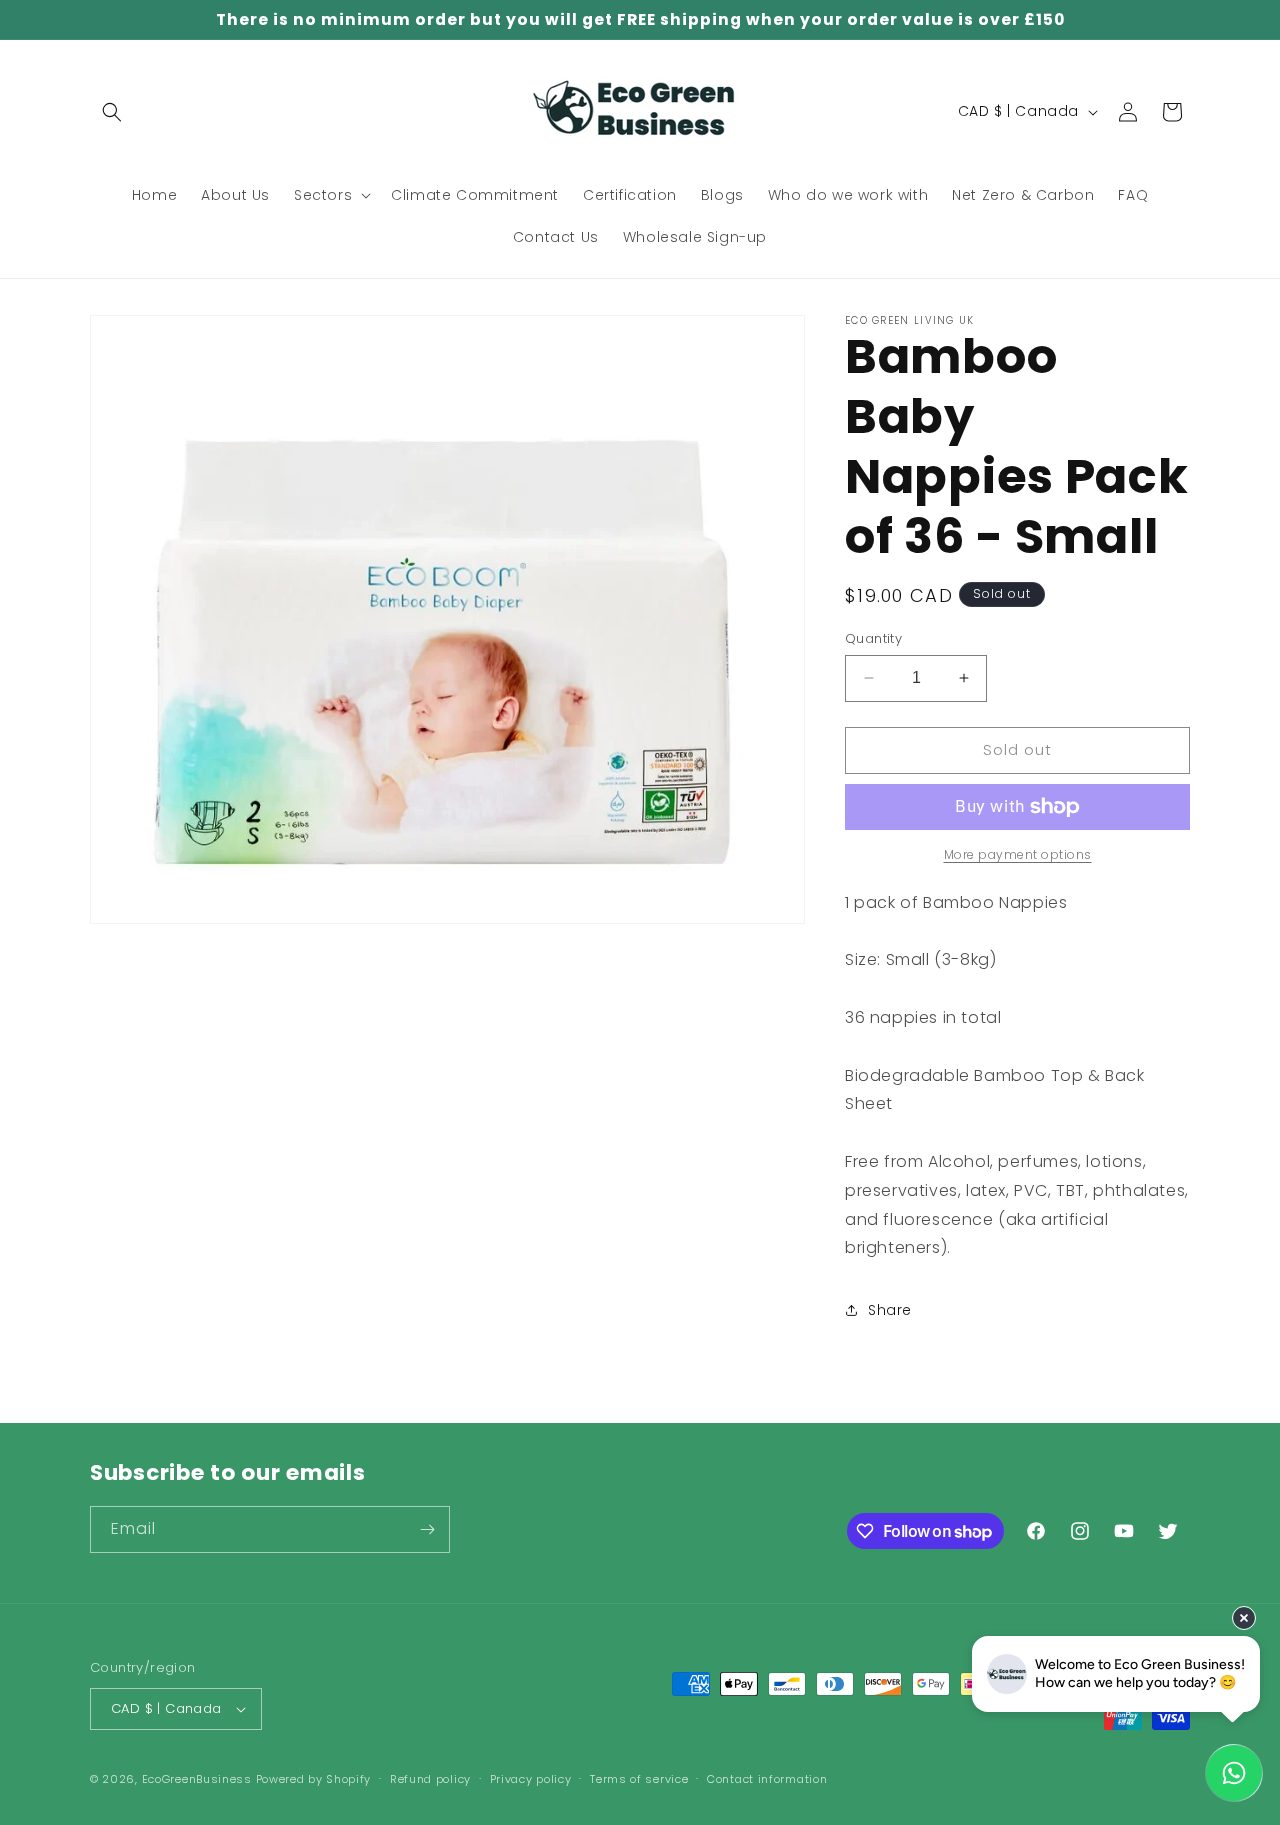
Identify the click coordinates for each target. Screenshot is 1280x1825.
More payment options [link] (1018, 854)
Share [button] (890, 1310)
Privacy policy (531, 1779)
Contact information (767, 1779)
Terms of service (639, 1779)
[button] (112, 112)
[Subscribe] (427, 1529)
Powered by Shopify (314, 1779)
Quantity (873, 638)
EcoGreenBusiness (197, 1779)
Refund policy (430, 1779)
